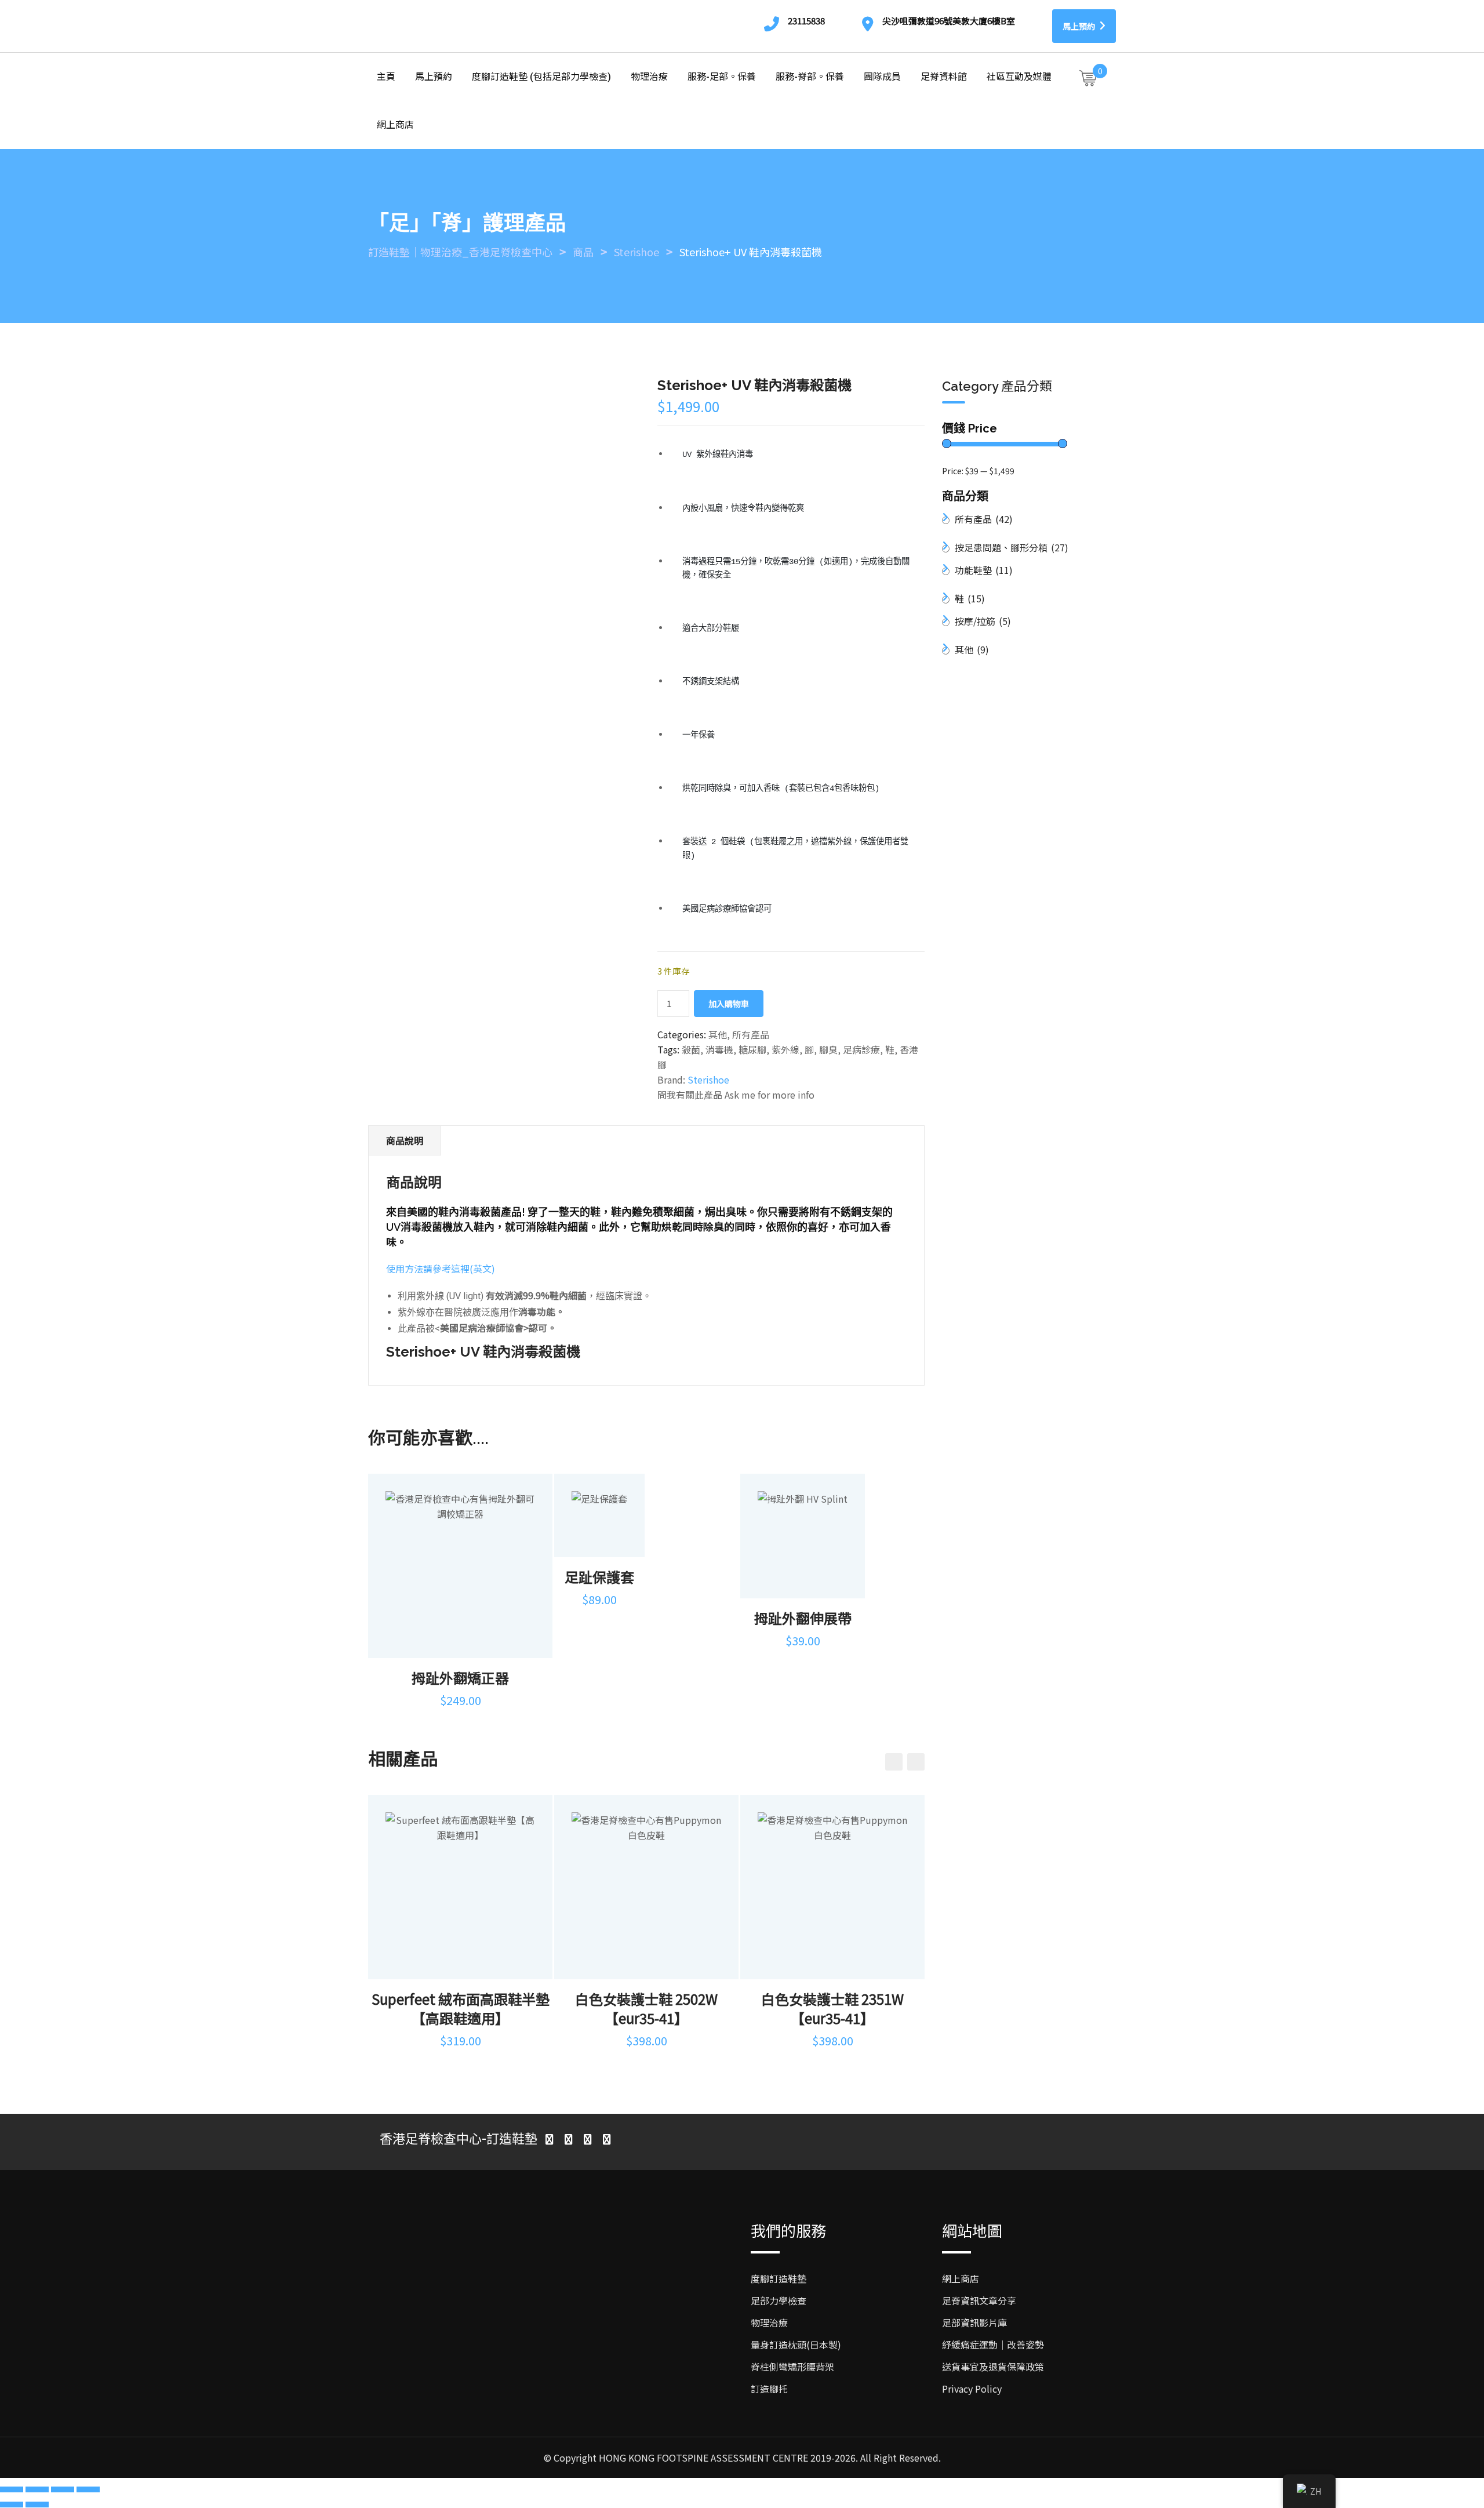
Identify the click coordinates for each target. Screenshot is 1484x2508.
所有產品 (751, 1034)
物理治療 (649, 77)
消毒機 (719, 1049)
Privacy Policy (972, 2389)
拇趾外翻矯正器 (460, 1678)
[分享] (63, 2489)
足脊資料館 (944, 77)
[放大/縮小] (12, 2489)
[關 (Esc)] (88, 2489)
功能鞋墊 (984, 570)
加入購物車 (729, 1004)
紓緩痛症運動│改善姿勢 (993, 2345)
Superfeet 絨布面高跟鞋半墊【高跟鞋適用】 (461, 2008)
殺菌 (691, 1049)
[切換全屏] (37, 2489)
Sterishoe (708, 1079)
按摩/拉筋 (983, 621)
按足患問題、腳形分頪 (1012, 547)
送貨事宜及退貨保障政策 (993, 2367)
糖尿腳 (752, 1049)
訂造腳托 (769, 2389)
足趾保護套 (599, 1577)
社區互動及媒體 (1019, 77)
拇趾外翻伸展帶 (803, 1618)
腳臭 (828, 1049)
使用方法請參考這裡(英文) (441, 1268)
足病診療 (861, 1049)
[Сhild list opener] (1076, 549)
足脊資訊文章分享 (979, 2300)
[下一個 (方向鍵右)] (37, 2505)
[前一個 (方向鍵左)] (12, 2505)
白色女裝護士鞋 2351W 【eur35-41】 (832, 2008)
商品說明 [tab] (405, 1140)
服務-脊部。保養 (810, 77)
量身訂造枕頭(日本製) (796, 2345)
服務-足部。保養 (722, 77)
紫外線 (785, 1049)
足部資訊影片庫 (974, 2322)
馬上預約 (1080, 26)
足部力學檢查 (779, 2300)
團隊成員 (882, 77)
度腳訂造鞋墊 (779, 2278)
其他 (718, 1034)
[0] (1088, 78)
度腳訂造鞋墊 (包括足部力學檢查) (541, 77)
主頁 (386, 77)
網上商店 (395, 125)
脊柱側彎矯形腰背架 (792, 2367)
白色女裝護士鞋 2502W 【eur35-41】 (646, 2008)
